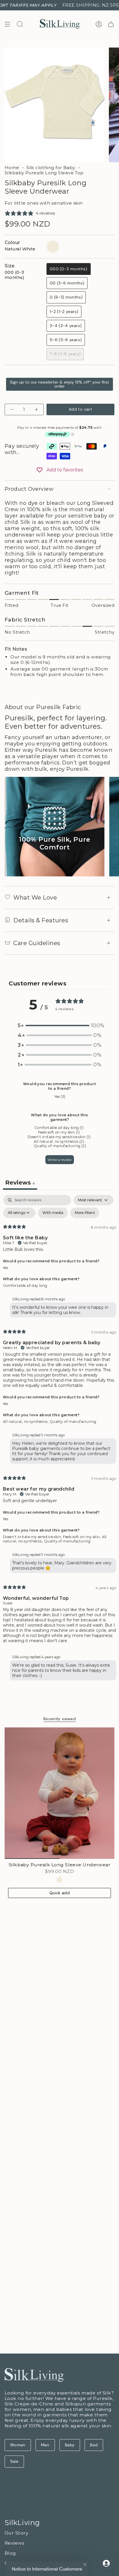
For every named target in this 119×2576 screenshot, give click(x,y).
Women (18, 2445)
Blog (10, 2553)
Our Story (16, 2533)
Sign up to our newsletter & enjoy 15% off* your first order (59, 384)
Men (45, 2445)
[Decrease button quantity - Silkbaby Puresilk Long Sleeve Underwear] (12, 409)
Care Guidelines (37, 943)
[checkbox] (53, 1213)
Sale (14, 2461)
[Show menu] (8, 24)
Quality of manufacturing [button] (73, 1422)
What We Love (35, 898)
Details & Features (41, 920)
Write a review (60, 1160)
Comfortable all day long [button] (25, 1286)
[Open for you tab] (106, 2563)
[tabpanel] (59, 1439)
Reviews (14, 2543)
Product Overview (29, 489)
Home (12, 168)
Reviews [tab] (20, 1183)
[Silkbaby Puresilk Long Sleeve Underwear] (59, 1793)
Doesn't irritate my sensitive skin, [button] (33, 1537)
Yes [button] (5, 1268)
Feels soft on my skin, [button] (82, 1537)
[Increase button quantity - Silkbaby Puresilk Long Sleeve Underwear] (36, 409)
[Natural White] (60, 1880)
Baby (70, 2445)
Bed (94, 2445)
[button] (59, 1026)
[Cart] (111, 24)
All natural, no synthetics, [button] (26, 1422)
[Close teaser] (85, 2564)
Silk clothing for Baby (51, 168)
